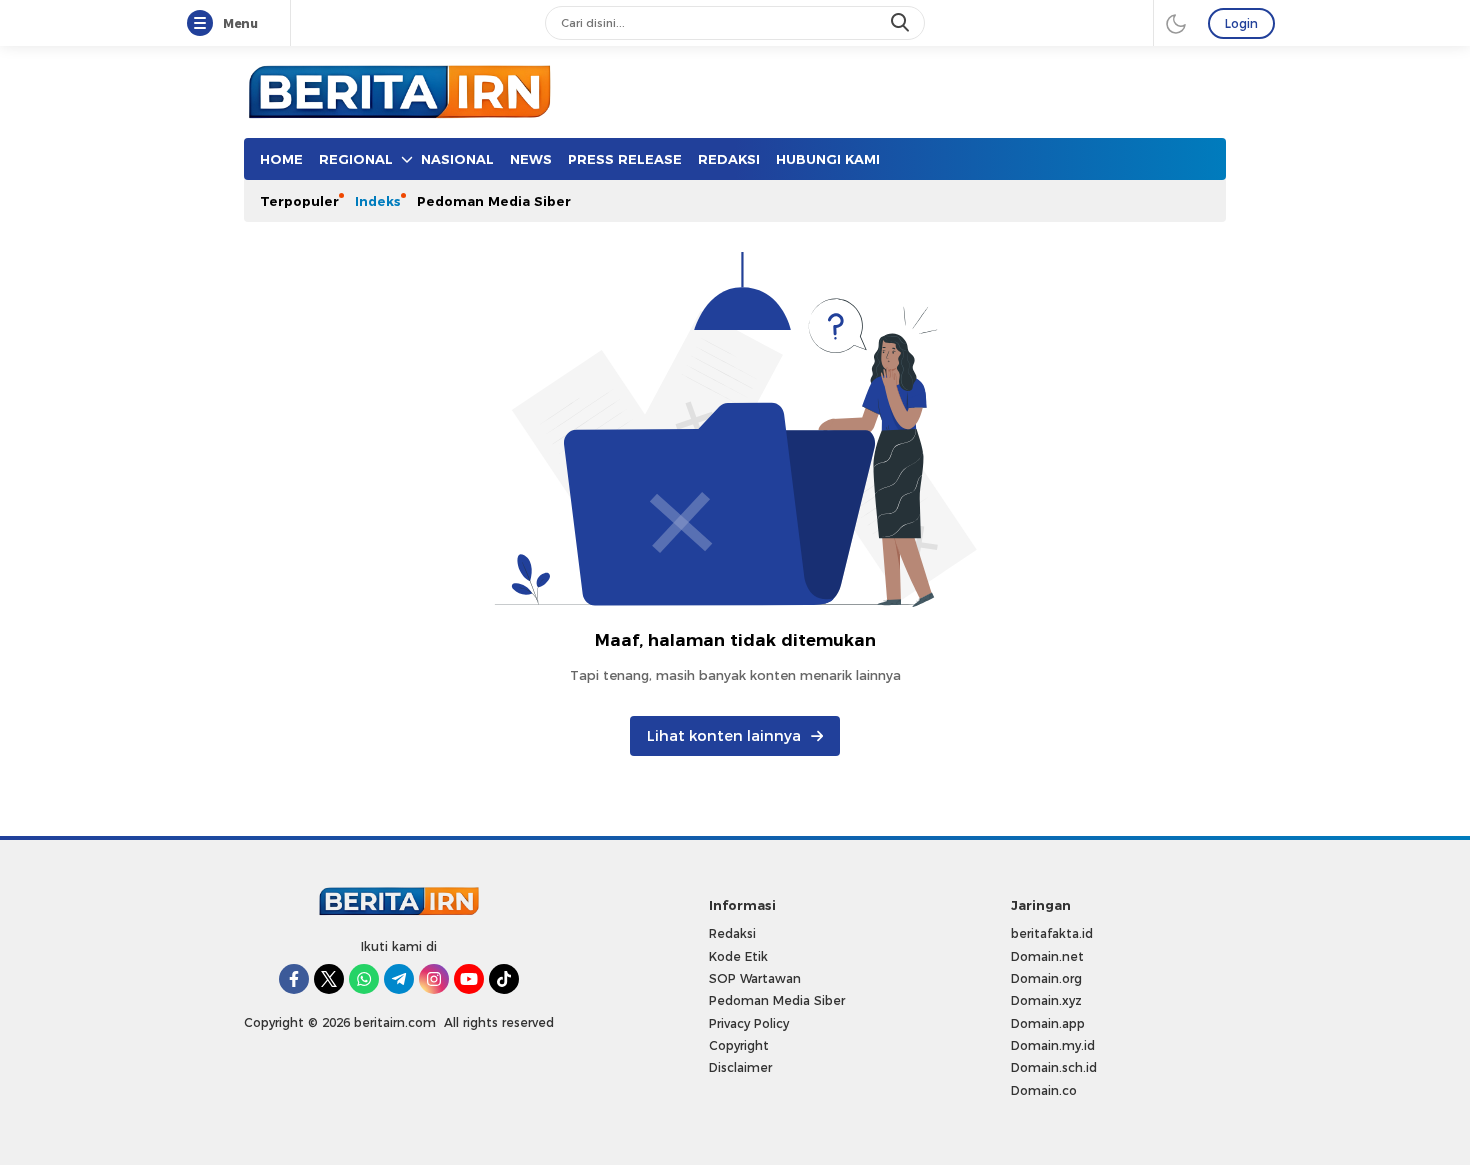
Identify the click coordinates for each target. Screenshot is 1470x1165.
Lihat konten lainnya (724, 736)
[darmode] (1176, 23)
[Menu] (204, 24)
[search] (902, 23)
